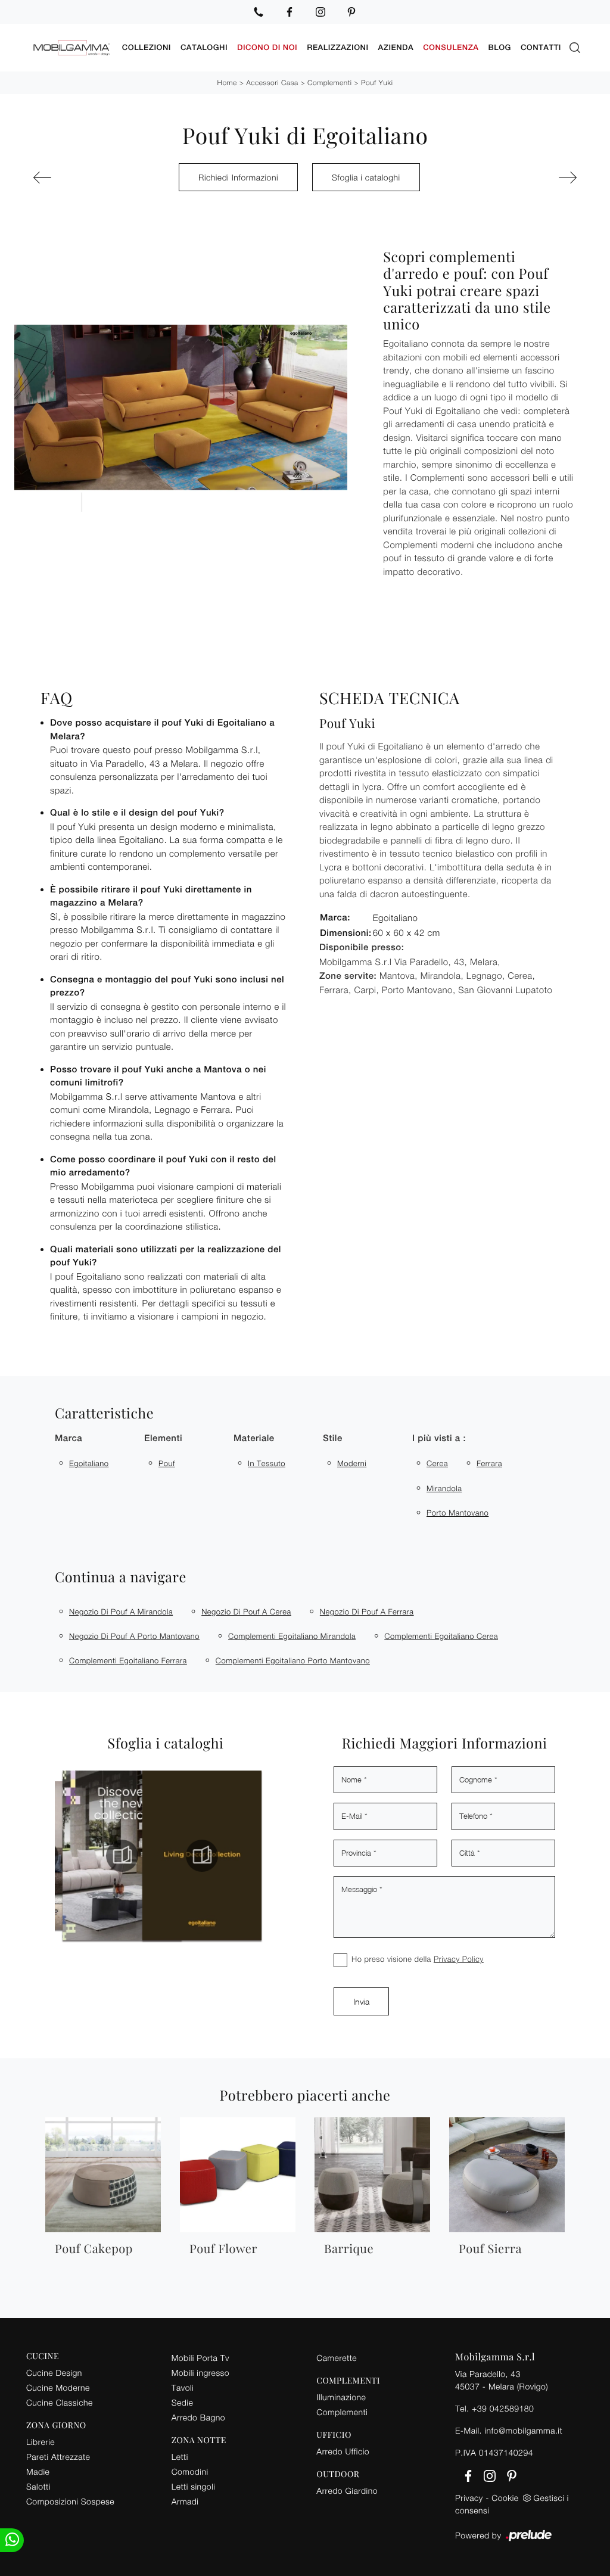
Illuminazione (341, 2397)
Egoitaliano (89, 1463)
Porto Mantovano (457, 1513)
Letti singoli (194, 2486)
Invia (361, 2001)
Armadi (185, 2501)
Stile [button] (333, 1438)
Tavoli (183, 2387)
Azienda (396, 47)
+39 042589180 (503, 2408)
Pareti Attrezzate (58, 2457)
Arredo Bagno (198, 2417)
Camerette (337, 2358)
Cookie (505, 2498)
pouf (167, 1463)
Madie (38, 2471)
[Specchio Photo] (537, 178)
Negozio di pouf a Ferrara (367, 1611)
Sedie (182, 2402)
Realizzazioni (337, 47)
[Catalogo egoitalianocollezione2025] (108, 1856)
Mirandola (444, 1488)
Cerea (437, 1463)
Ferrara (489, 1463)
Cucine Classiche (60, 2402)
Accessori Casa (272, 83)
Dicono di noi (267, 47)
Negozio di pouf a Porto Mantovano (134, 1636)
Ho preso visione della (418, 1959)
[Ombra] (73, 178)
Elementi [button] (163, 1438)
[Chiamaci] (259, 12)
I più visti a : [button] (439, 1438)
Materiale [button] (254, 1438)
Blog (500, 47)
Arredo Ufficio (343, 2451)
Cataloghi (204, 47)
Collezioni (147, 47)
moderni (352, 1463)
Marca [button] (69, 1438)
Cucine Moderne (58, 2387)
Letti (180, 2457)
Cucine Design (54, 2373)
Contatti (541, 47)
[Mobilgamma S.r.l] (72, 48)
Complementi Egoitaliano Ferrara (128, 1660)
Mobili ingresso (200, 2373)
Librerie (41, 2442)
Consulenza (451, 47)
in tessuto (267, 1463)
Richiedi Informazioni (238, 177)
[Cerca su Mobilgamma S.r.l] (575, 48)
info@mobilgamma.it (523, 2430)
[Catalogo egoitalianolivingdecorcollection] (188, 1856)
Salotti (38, 2486)
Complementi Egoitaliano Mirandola (292, 1636)
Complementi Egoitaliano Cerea (441, 1636)
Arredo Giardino (347, 2491)
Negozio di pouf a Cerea (246, 1611)
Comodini (190, 2471)
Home (227, 83)
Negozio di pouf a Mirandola (121, 1611)
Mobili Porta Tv (200, 2358)
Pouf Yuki (377, 83)
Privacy (469, 2498)
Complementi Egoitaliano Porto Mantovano (293, 1660)
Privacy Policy (459, 1959)
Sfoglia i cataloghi (366, 177)
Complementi (329, 83)
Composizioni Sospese (70, 2501)
